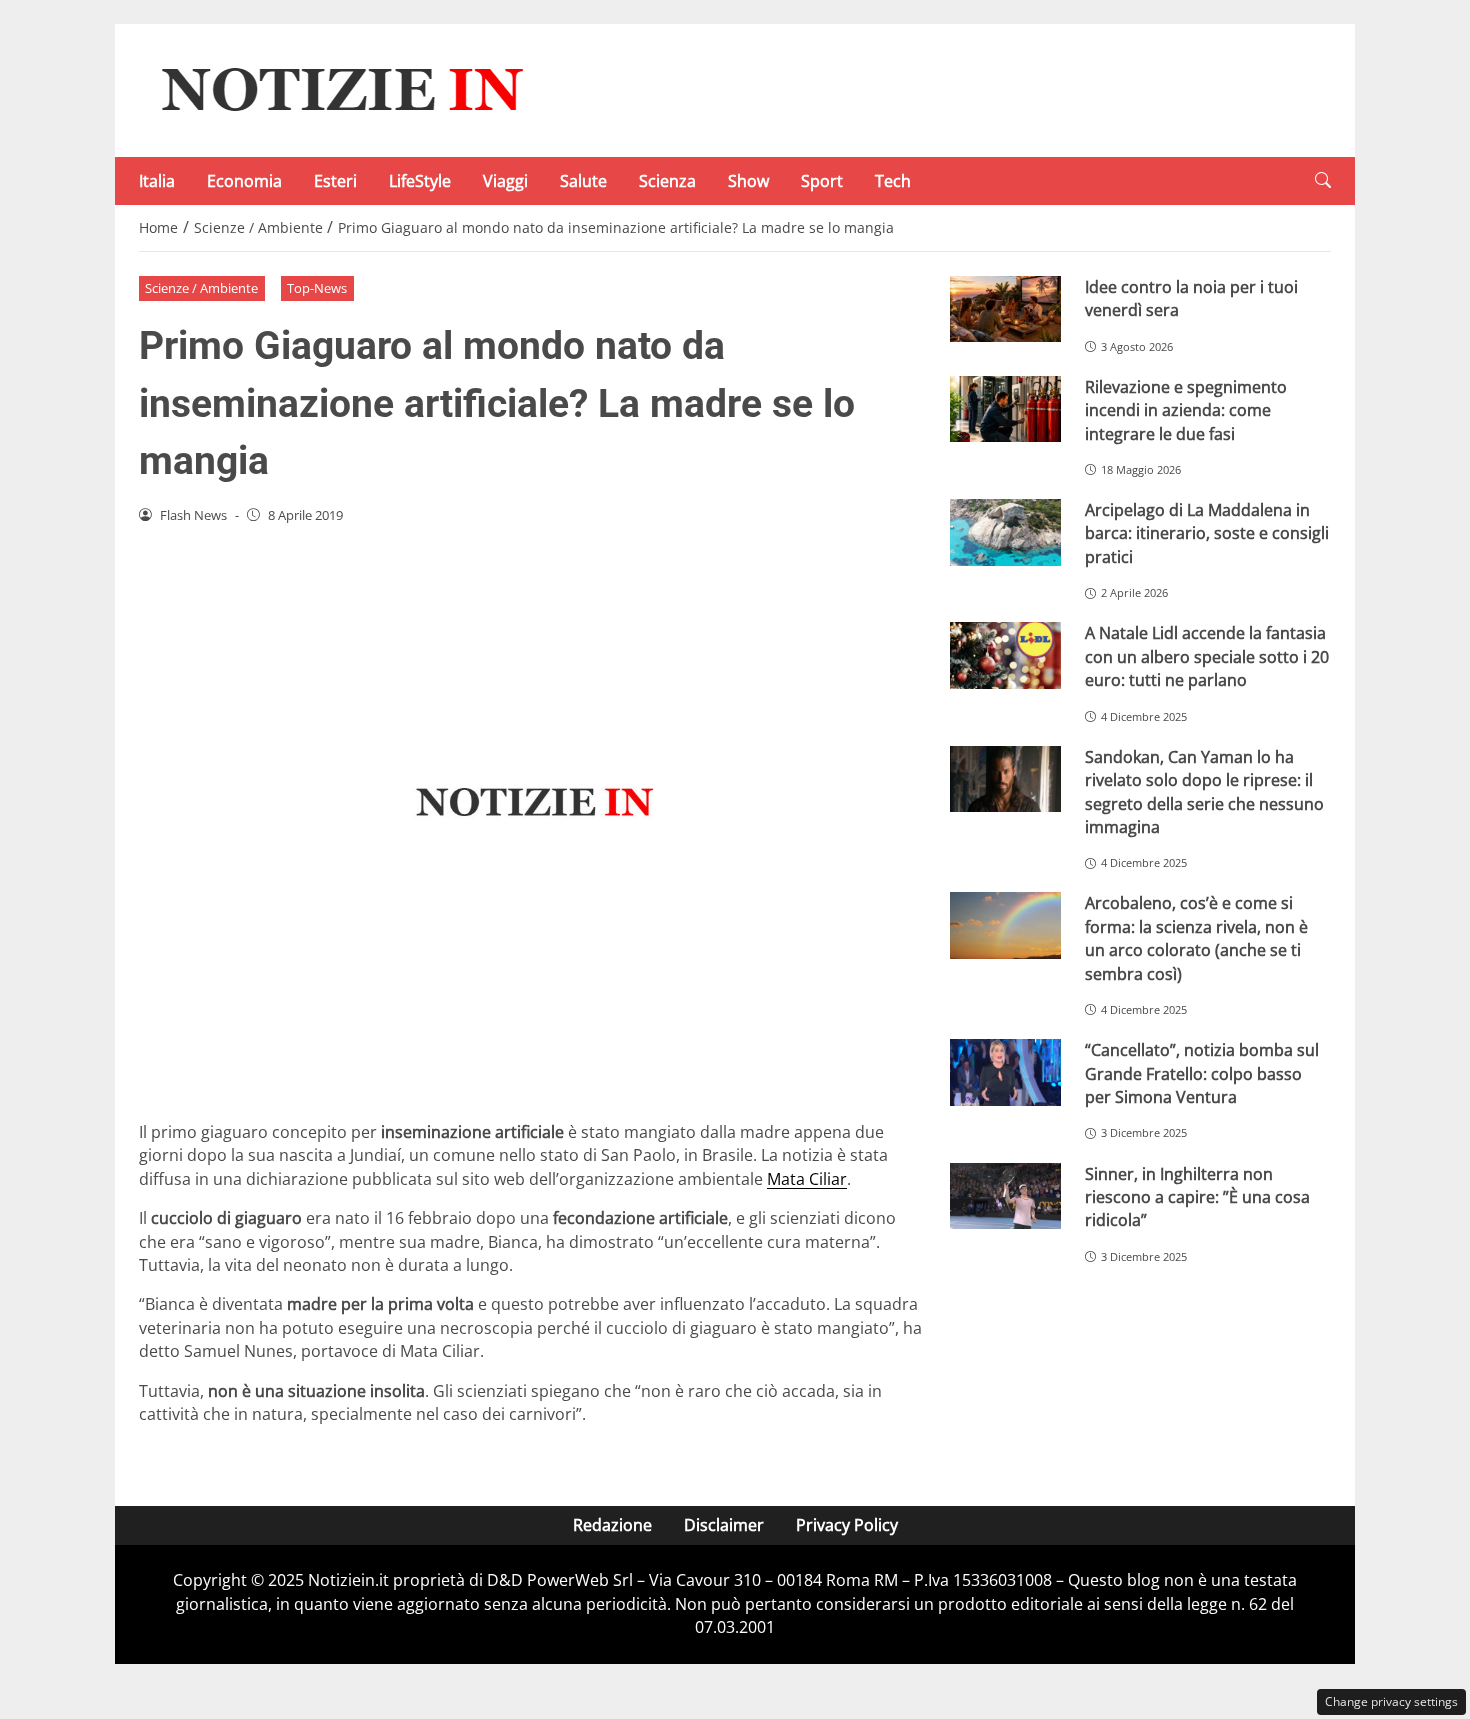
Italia (157, 181)
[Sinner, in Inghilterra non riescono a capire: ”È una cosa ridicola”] (1005, 1196)
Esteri (335, 181)
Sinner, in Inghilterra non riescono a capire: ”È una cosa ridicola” (1197, 1197)
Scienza (667, 181)
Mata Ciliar (807, 1179)
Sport (822, 181)
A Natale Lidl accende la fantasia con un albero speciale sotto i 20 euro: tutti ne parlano (1207, 656)
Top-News (317, 288)
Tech (893, 181)
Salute (583, 181)
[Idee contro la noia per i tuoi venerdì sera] (1005, 309)
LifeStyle (420, 181)
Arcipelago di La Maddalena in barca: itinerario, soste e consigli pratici (1207, 533)
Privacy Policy (847, 1525)
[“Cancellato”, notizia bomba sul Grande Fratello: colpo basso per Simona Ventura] (1005, 1072)
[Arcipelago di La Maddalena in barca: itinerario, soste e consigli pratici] (1005, 532)
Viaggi (505, 181)
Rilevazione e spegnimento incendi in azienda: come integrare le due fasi (1186, 410)
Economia (244, 181)
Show (748, 181)
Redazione (612, 1525)
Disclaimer (724, 1525)
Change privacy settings (1391, 1701)
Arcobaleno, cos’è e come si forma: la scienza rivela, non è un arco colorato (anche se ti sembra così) (1196, 938)
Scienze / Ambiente (201, 288)
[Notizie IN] (339, 89)
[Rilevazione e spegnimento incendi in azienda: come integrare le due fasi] (1005, 409)
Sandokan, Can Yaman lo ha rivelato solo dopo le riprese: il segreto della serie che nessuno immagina (1204, 792)
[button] (1323, 180)
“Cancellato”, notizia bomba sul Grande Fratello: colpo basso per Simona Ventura (1202, 1073)
